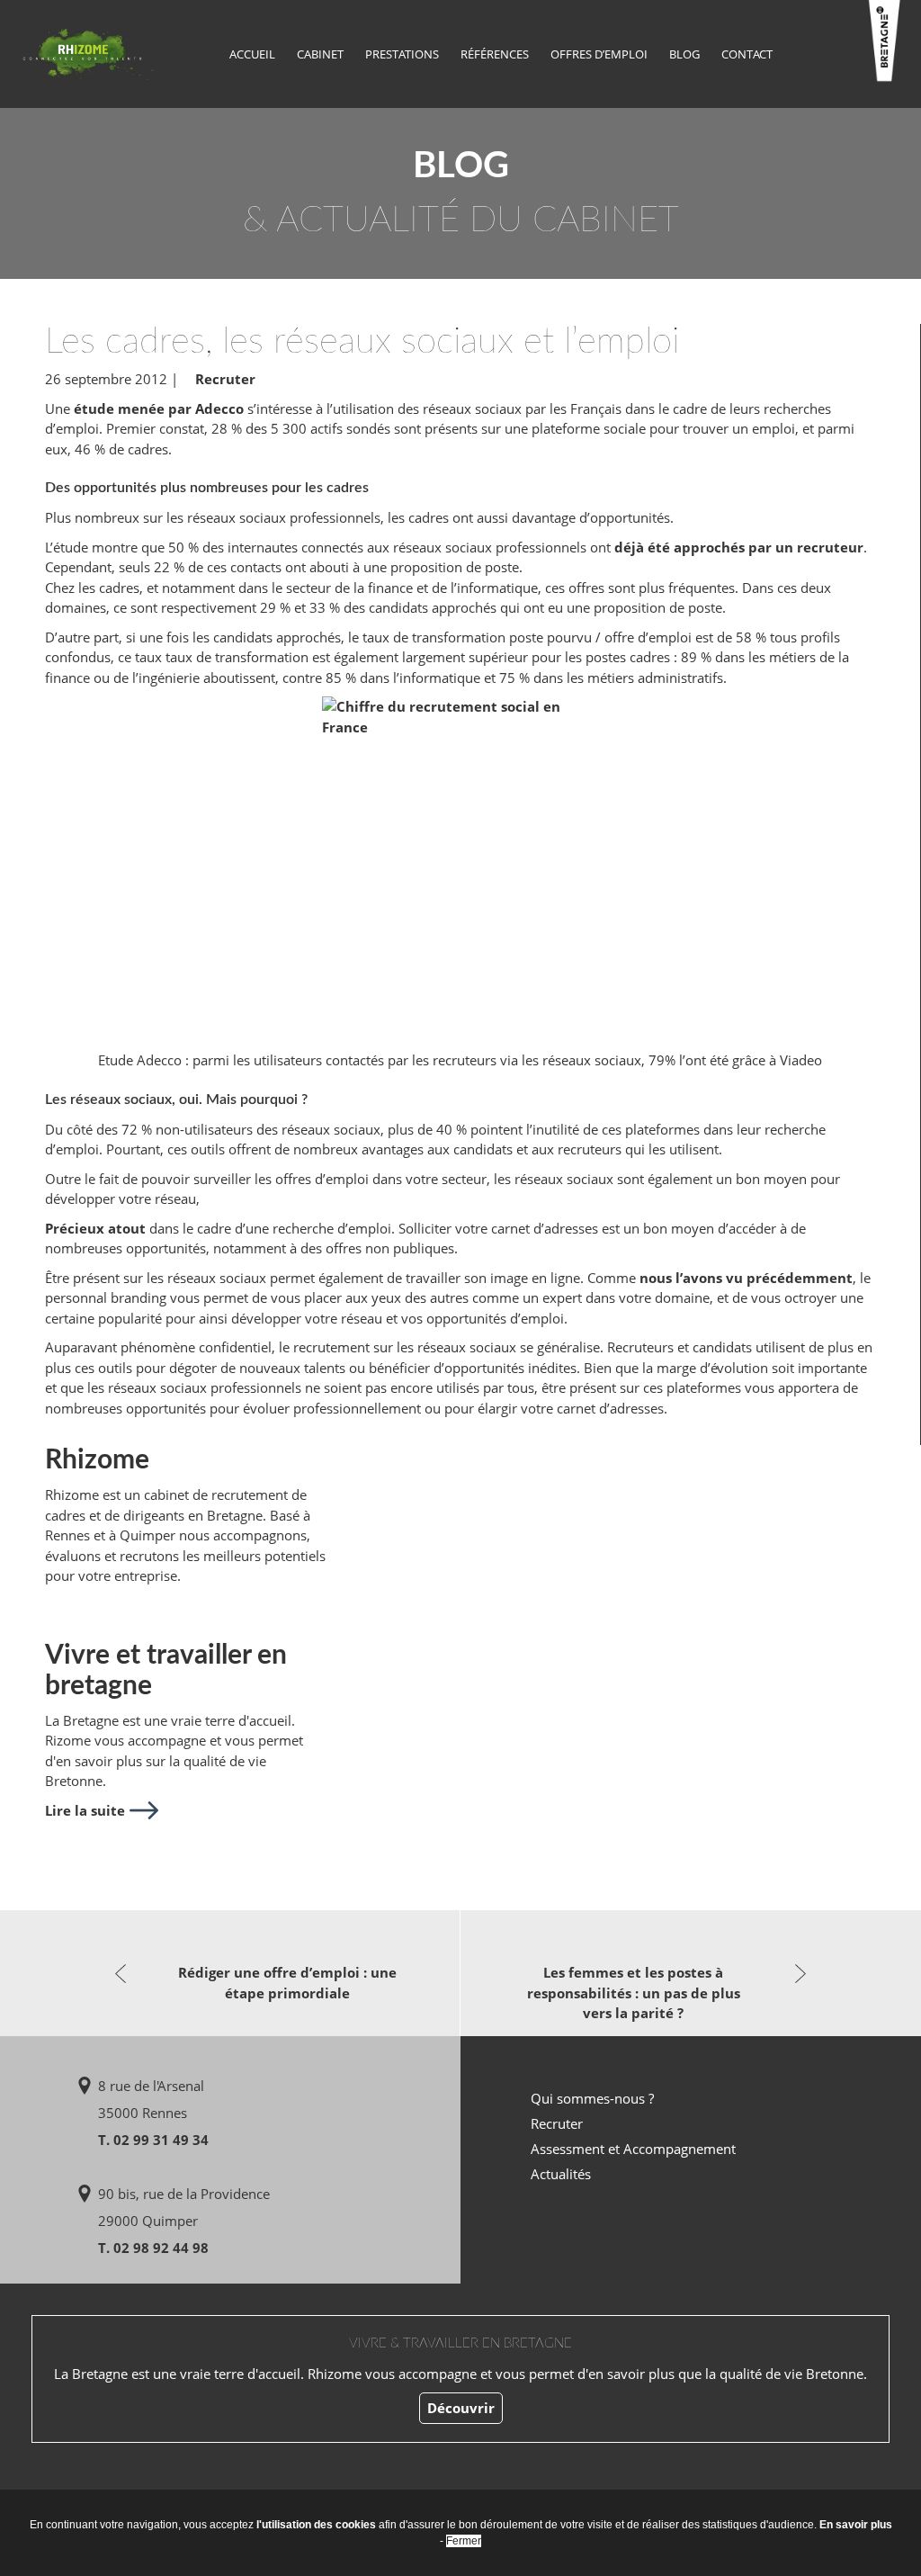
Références (495, 54)
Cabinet (320, 54)
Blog (684, 54)
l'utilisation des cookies (316, 2525)
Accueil (252, 54)
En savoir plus (856, 2525)
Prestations (402, 54)
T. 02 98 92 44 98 (153, 2248)
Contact (747, 54)
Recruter (225, 379)
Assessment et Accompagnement (633, 2149)
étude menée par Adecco (159, 408)
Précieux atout (95, 1228)
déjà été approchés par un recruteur (739, 547)
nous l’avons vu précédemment (746, 1278)
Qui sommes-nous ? (592, 2098)
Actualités (561, 2174)
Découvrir (461, 2408)
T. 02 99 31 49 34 (153, 2140)
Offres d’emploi (599, 54)
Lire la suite (85, 1810)
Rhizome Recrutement (85, 52)
